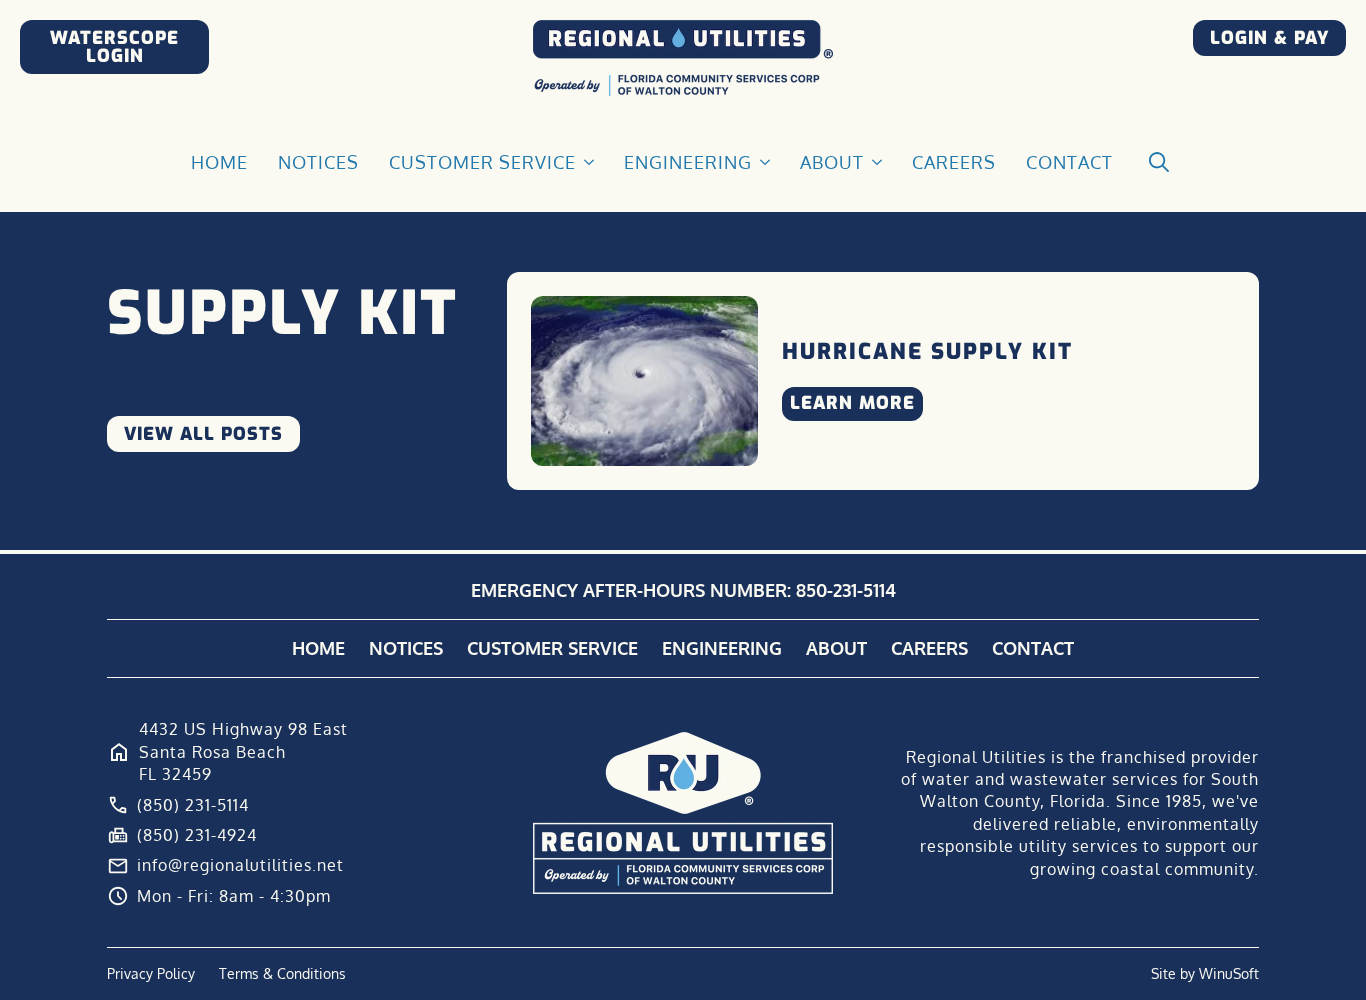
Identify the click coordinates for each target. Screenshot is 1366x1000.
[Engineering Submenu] (766, 162)
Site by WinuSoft (1205, 973)
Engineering (688, 162)
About (832, 162)
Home (219, 162)
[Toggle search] (1159, 162)
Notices (318, 162)
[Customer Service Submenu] (590, 162)
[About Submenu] (878, 162)
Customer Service (482, 162)
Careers (954, 162)
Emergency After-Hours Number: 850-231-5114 (683, 590)
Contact (1069, 162)
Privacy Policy (151, 973)
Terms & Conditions (282, 973)
